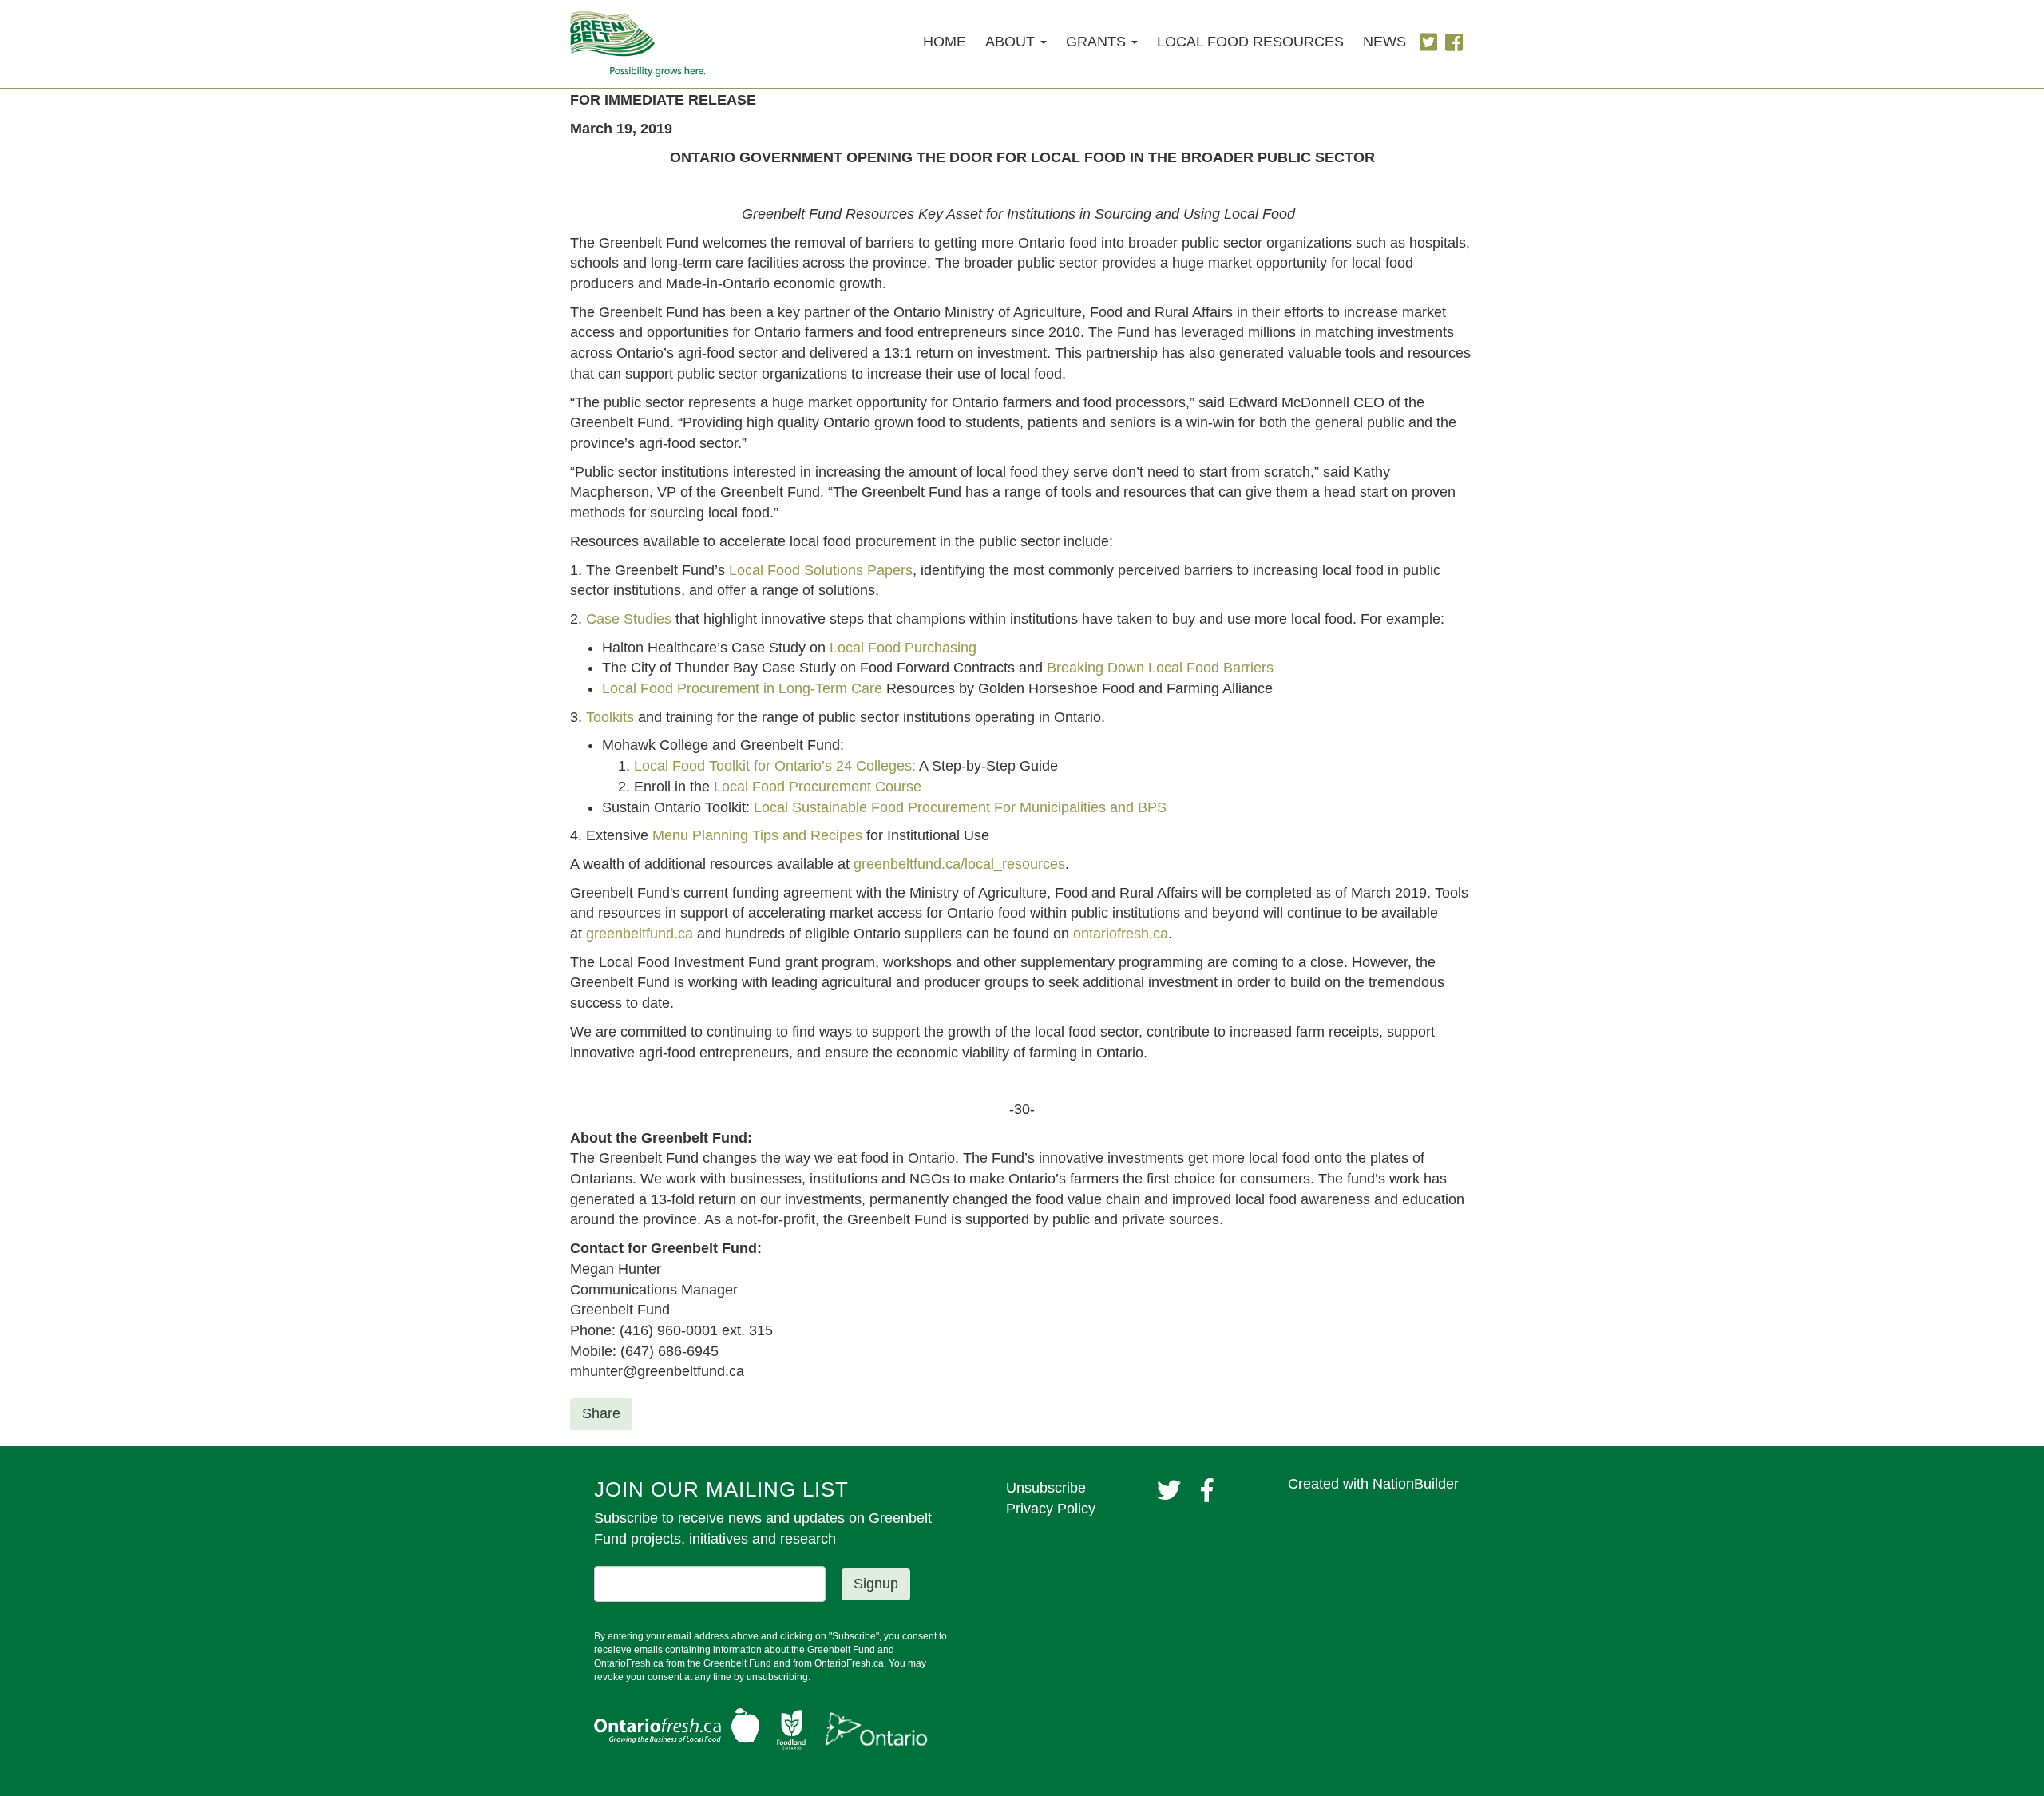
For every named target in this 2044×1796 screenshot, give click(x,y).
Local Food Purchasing (903, 648)
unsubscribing (777, 1677)
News (1384, 42)
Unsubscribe (1046, 1488)
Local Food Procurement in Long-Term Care (742, 688)
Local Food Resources (1250, 42)
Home (945, 42)
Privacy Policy (1051, 1509)
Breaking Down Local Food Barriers (1160, 668)
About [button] (1012, 42)
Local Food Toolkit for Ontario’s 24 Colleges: (775, 766)
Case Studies (629, 619)
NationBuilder (1416, 1484)
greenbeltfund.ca (640, 934)
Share (601, 1413)
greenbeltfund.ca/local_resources (959, 864)
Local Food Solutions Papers (821, 570)
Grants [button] (1098, 42)
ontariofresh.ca (1121, 934)
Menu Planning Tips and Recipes (757, 835)
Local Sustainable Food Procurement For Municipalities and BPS (962, 807)
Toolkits (610, 717)
